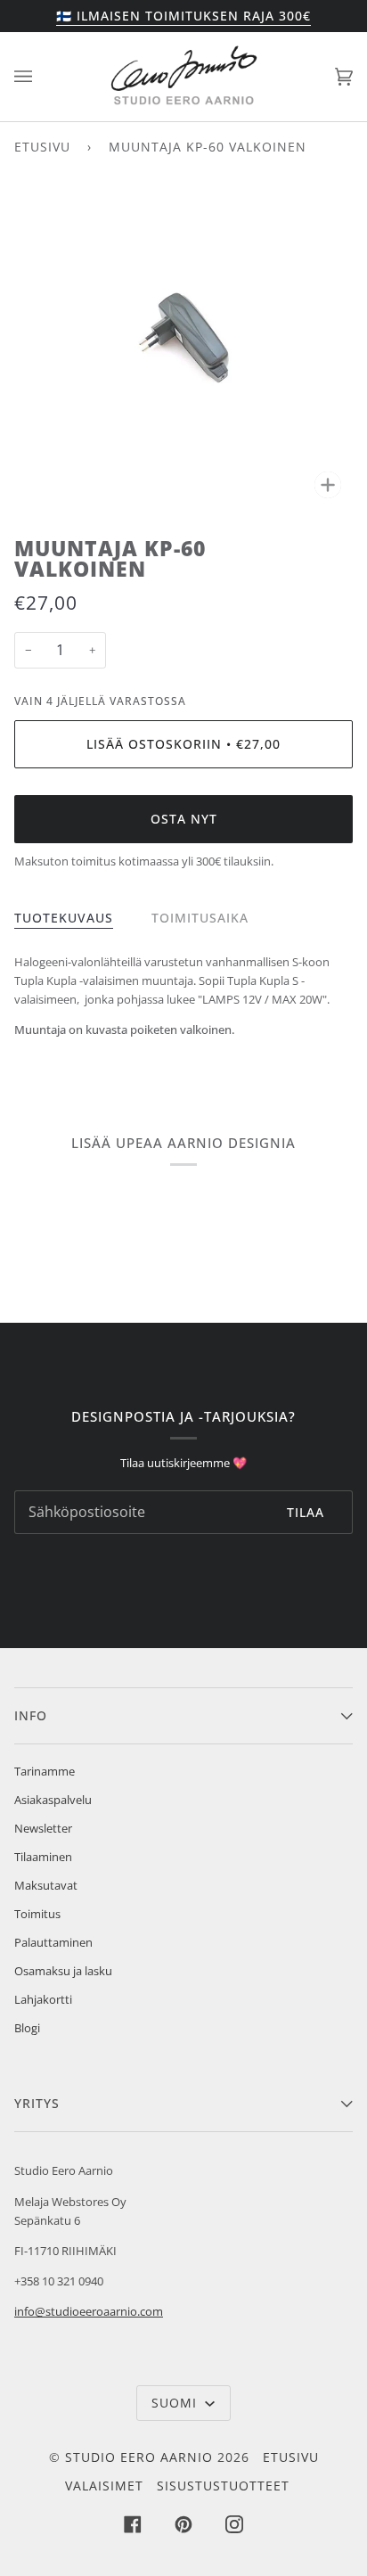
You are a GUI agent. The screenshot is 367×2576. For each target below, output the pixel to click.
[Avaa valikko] (41, 77)
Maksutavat (46, 1885)
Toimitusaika (200, 918)
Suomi (176, 2403)
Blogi (27, 2028)
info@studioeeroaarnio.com (89, 2311)
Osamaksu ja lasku (63, 1971)
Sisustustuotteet (223, 2486)
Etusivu (42, 147)
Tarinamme (45, 1771)
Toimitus (37, 1914)
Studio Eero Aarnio (139, 2457)
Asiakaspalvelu (53, 1800)
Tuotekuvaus (64, 918)
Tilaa (306, 1512)
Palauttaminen (53, 1942)
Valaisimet (104, 2486)
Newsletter (43, 1828)
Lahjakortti (43, 1999)
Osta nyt (184, 819)
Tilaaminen (43, 1857)
